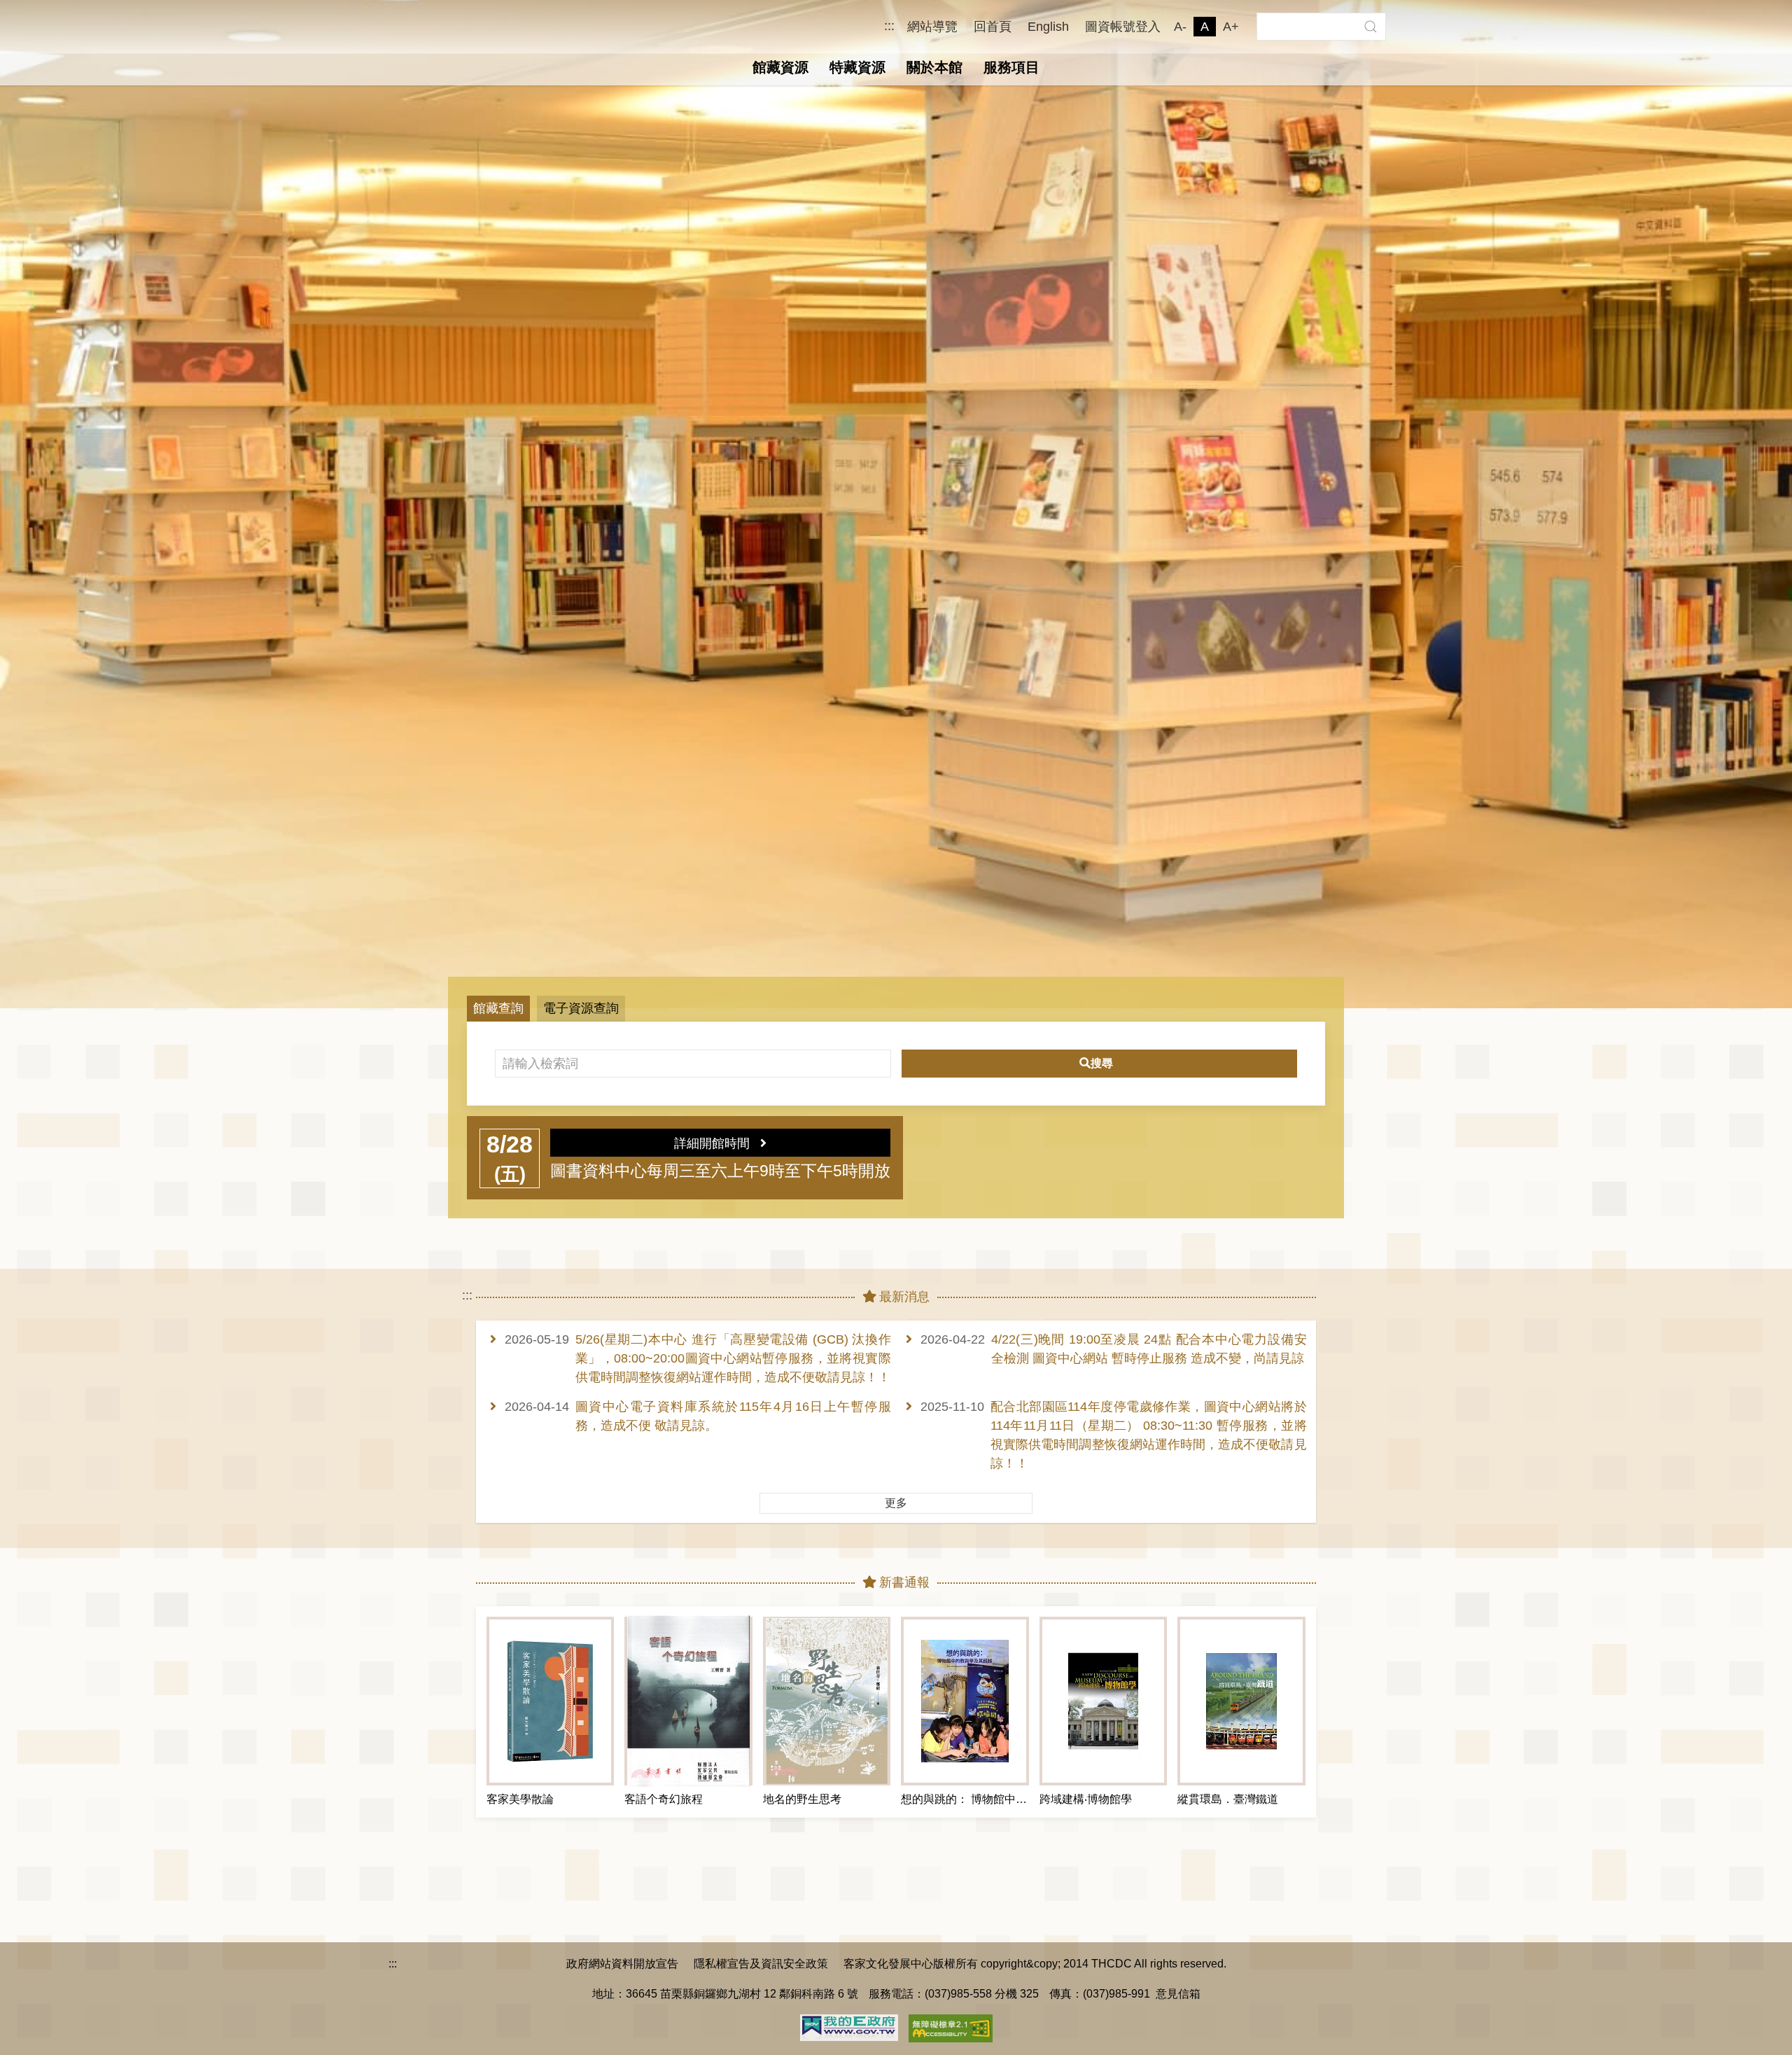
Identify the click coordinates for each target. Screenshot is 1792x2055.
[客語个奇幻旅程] (688, 1701)
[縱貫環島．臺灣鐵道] (1241, 1701)
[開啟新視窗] (849, 2026)
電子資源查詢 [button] (581, 1008)
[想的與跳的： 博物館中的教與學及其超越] (965, 1701)
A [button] (1205, 27)
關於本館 (934, 67)
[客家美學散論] (550, 1701)
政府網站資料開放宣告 (622, 1963)
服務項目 (1011, 67)
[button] (1370, 27)
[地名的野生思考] (827, 1701)
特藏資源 (857, 67)
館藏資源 (780, 67)
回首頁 (993, 27)
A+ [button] (1231, 27)
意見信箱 (1178, 1993)
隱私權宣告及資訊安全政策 (761, 1963)
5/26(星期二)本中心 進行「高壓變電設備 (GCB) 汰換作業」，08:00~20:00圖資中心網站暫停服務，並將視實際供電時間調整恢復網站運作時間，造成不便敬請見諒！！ (733, 1358)
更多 (896, 1503)
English (1048, 27)
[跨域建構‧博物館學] (1103, 1701)
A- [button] (1180, 27)
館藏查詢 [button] (498, 1008)
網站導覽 (932, 27)
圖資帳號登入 (1123, 27)
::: (889, 26)
